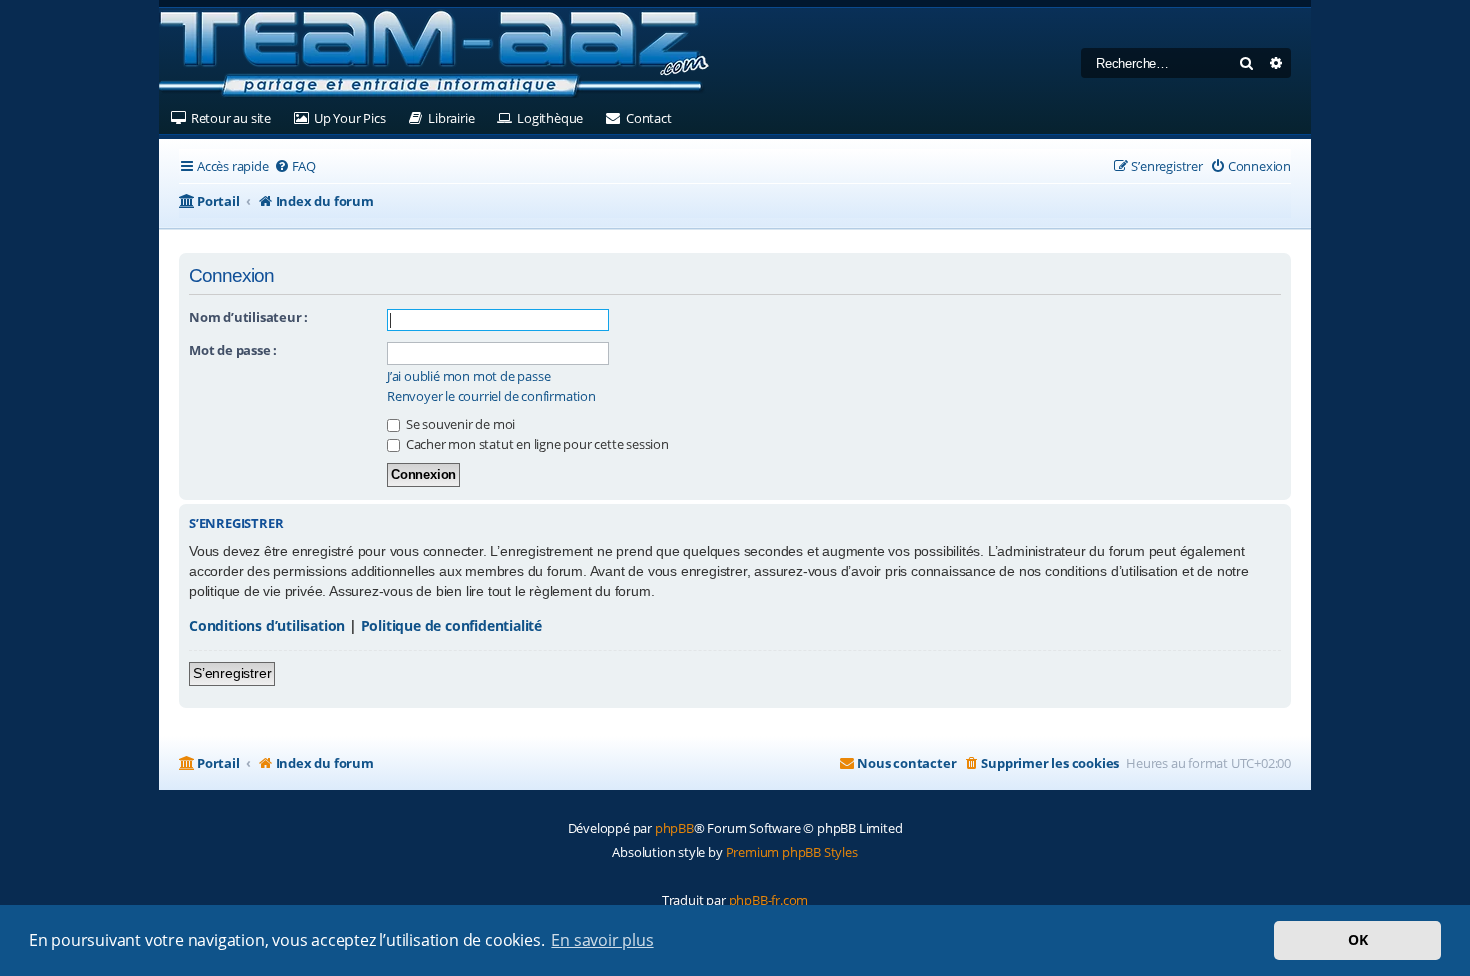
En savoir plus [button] (602, 940)
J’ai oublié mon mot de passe (468, 376)
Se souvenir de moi (459, 424)
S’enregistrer (232, 673)
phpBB (674, 828)
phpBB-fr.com (769, 900)
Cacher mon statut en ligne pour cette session (536, 444)
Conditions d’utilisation (267, 625)
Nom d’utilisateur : (248, 317)
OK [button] (1358, 939)
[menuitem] (295, 166)
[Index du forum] (434, 55)
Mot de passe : (233, 350)
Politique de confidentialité (451, 625)
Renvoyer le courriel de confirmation (491, 396)
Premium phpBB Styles (792, 852)
